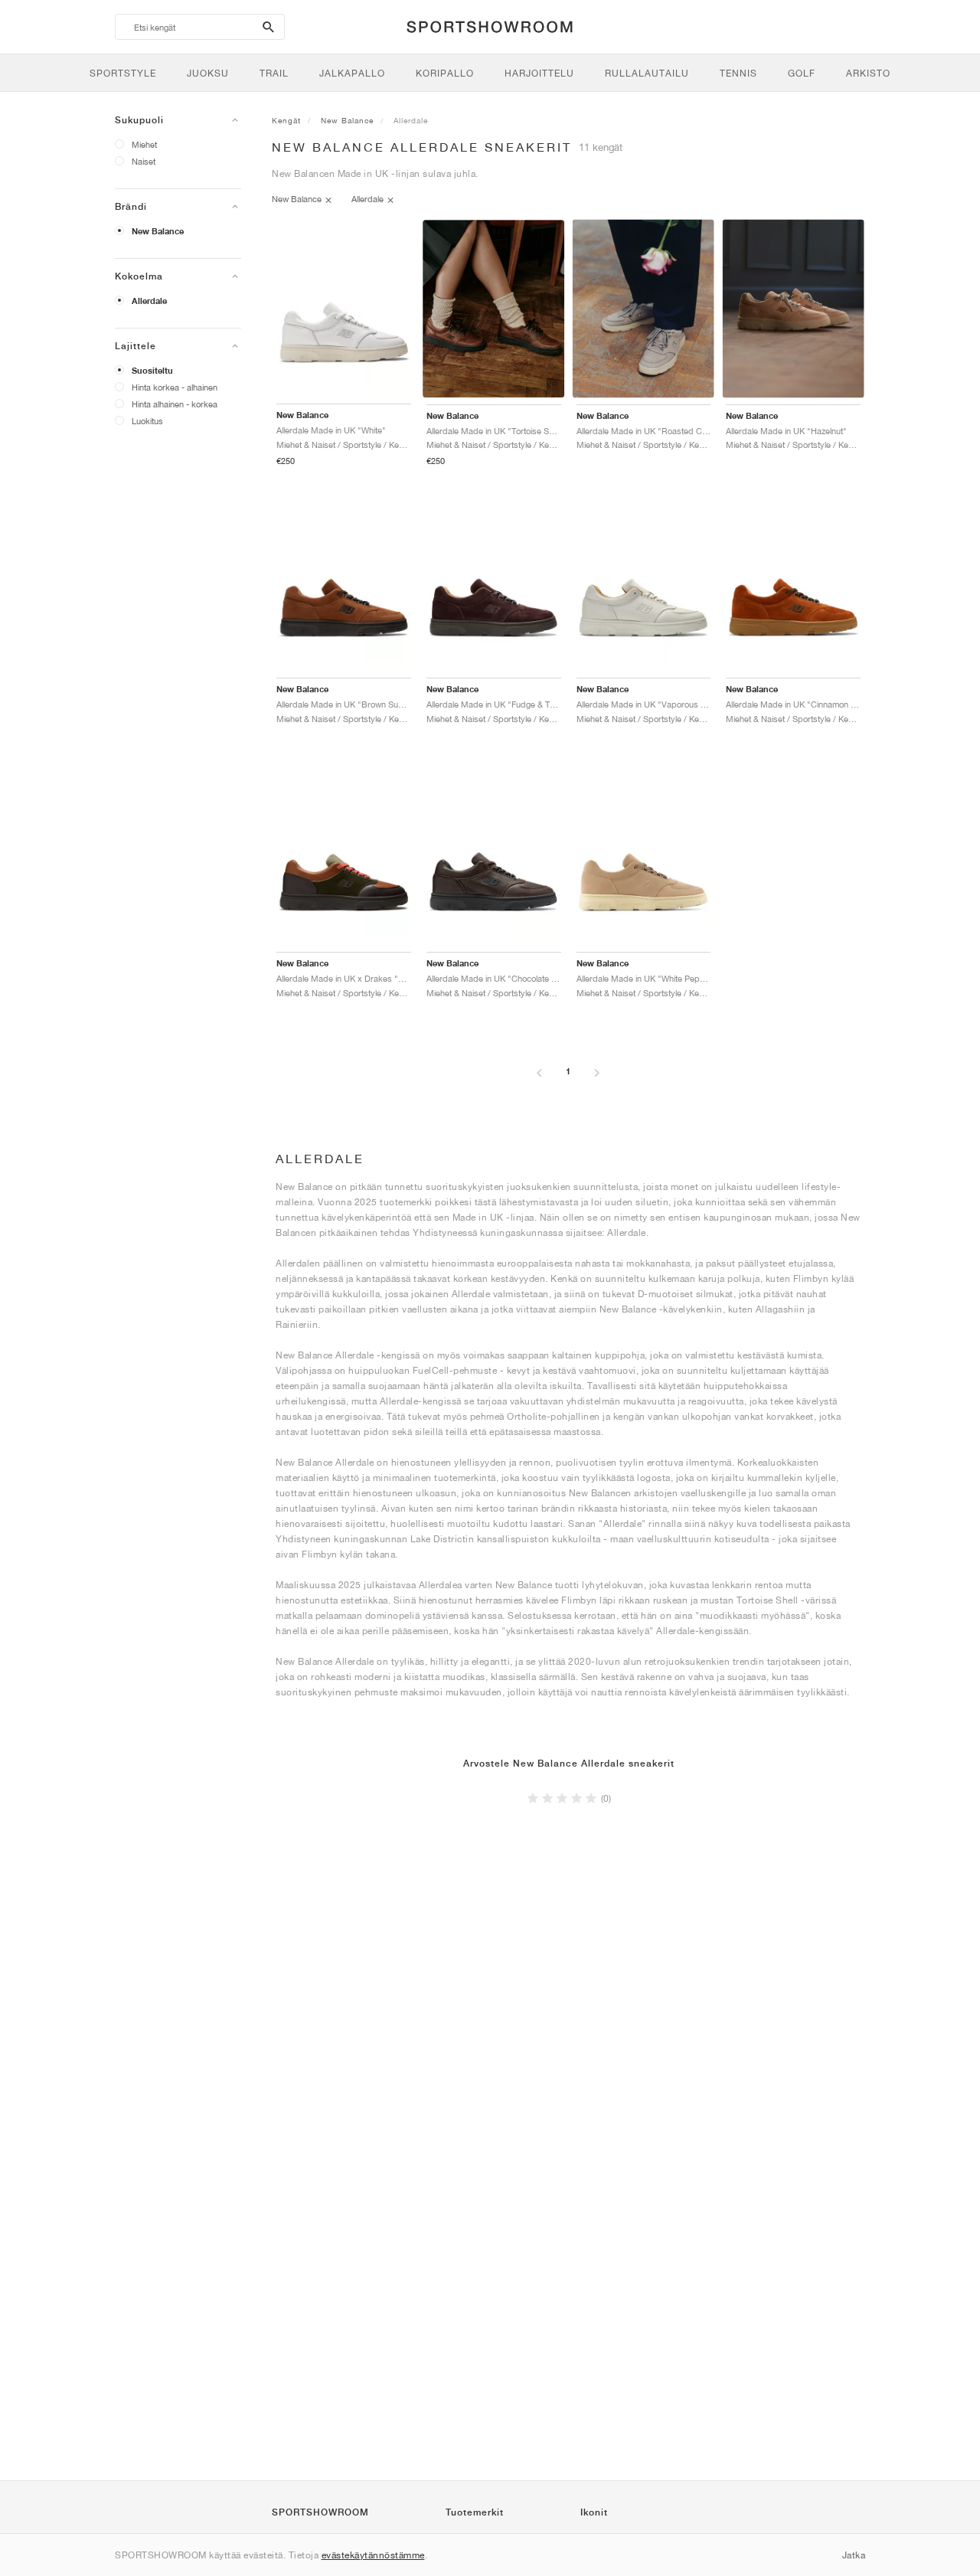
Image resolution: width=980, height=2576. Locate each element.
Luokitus (147, 421)
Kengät (286, 120)
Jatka (854, 2555)
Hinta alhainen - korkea (175, 404)
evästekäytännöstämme (373, 2555)
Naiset (144, 161)
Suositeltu (152, 371)
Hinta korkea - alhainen (175, 387)
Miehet (144, 144)
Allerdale (149, 301)
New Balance (158, 231)
